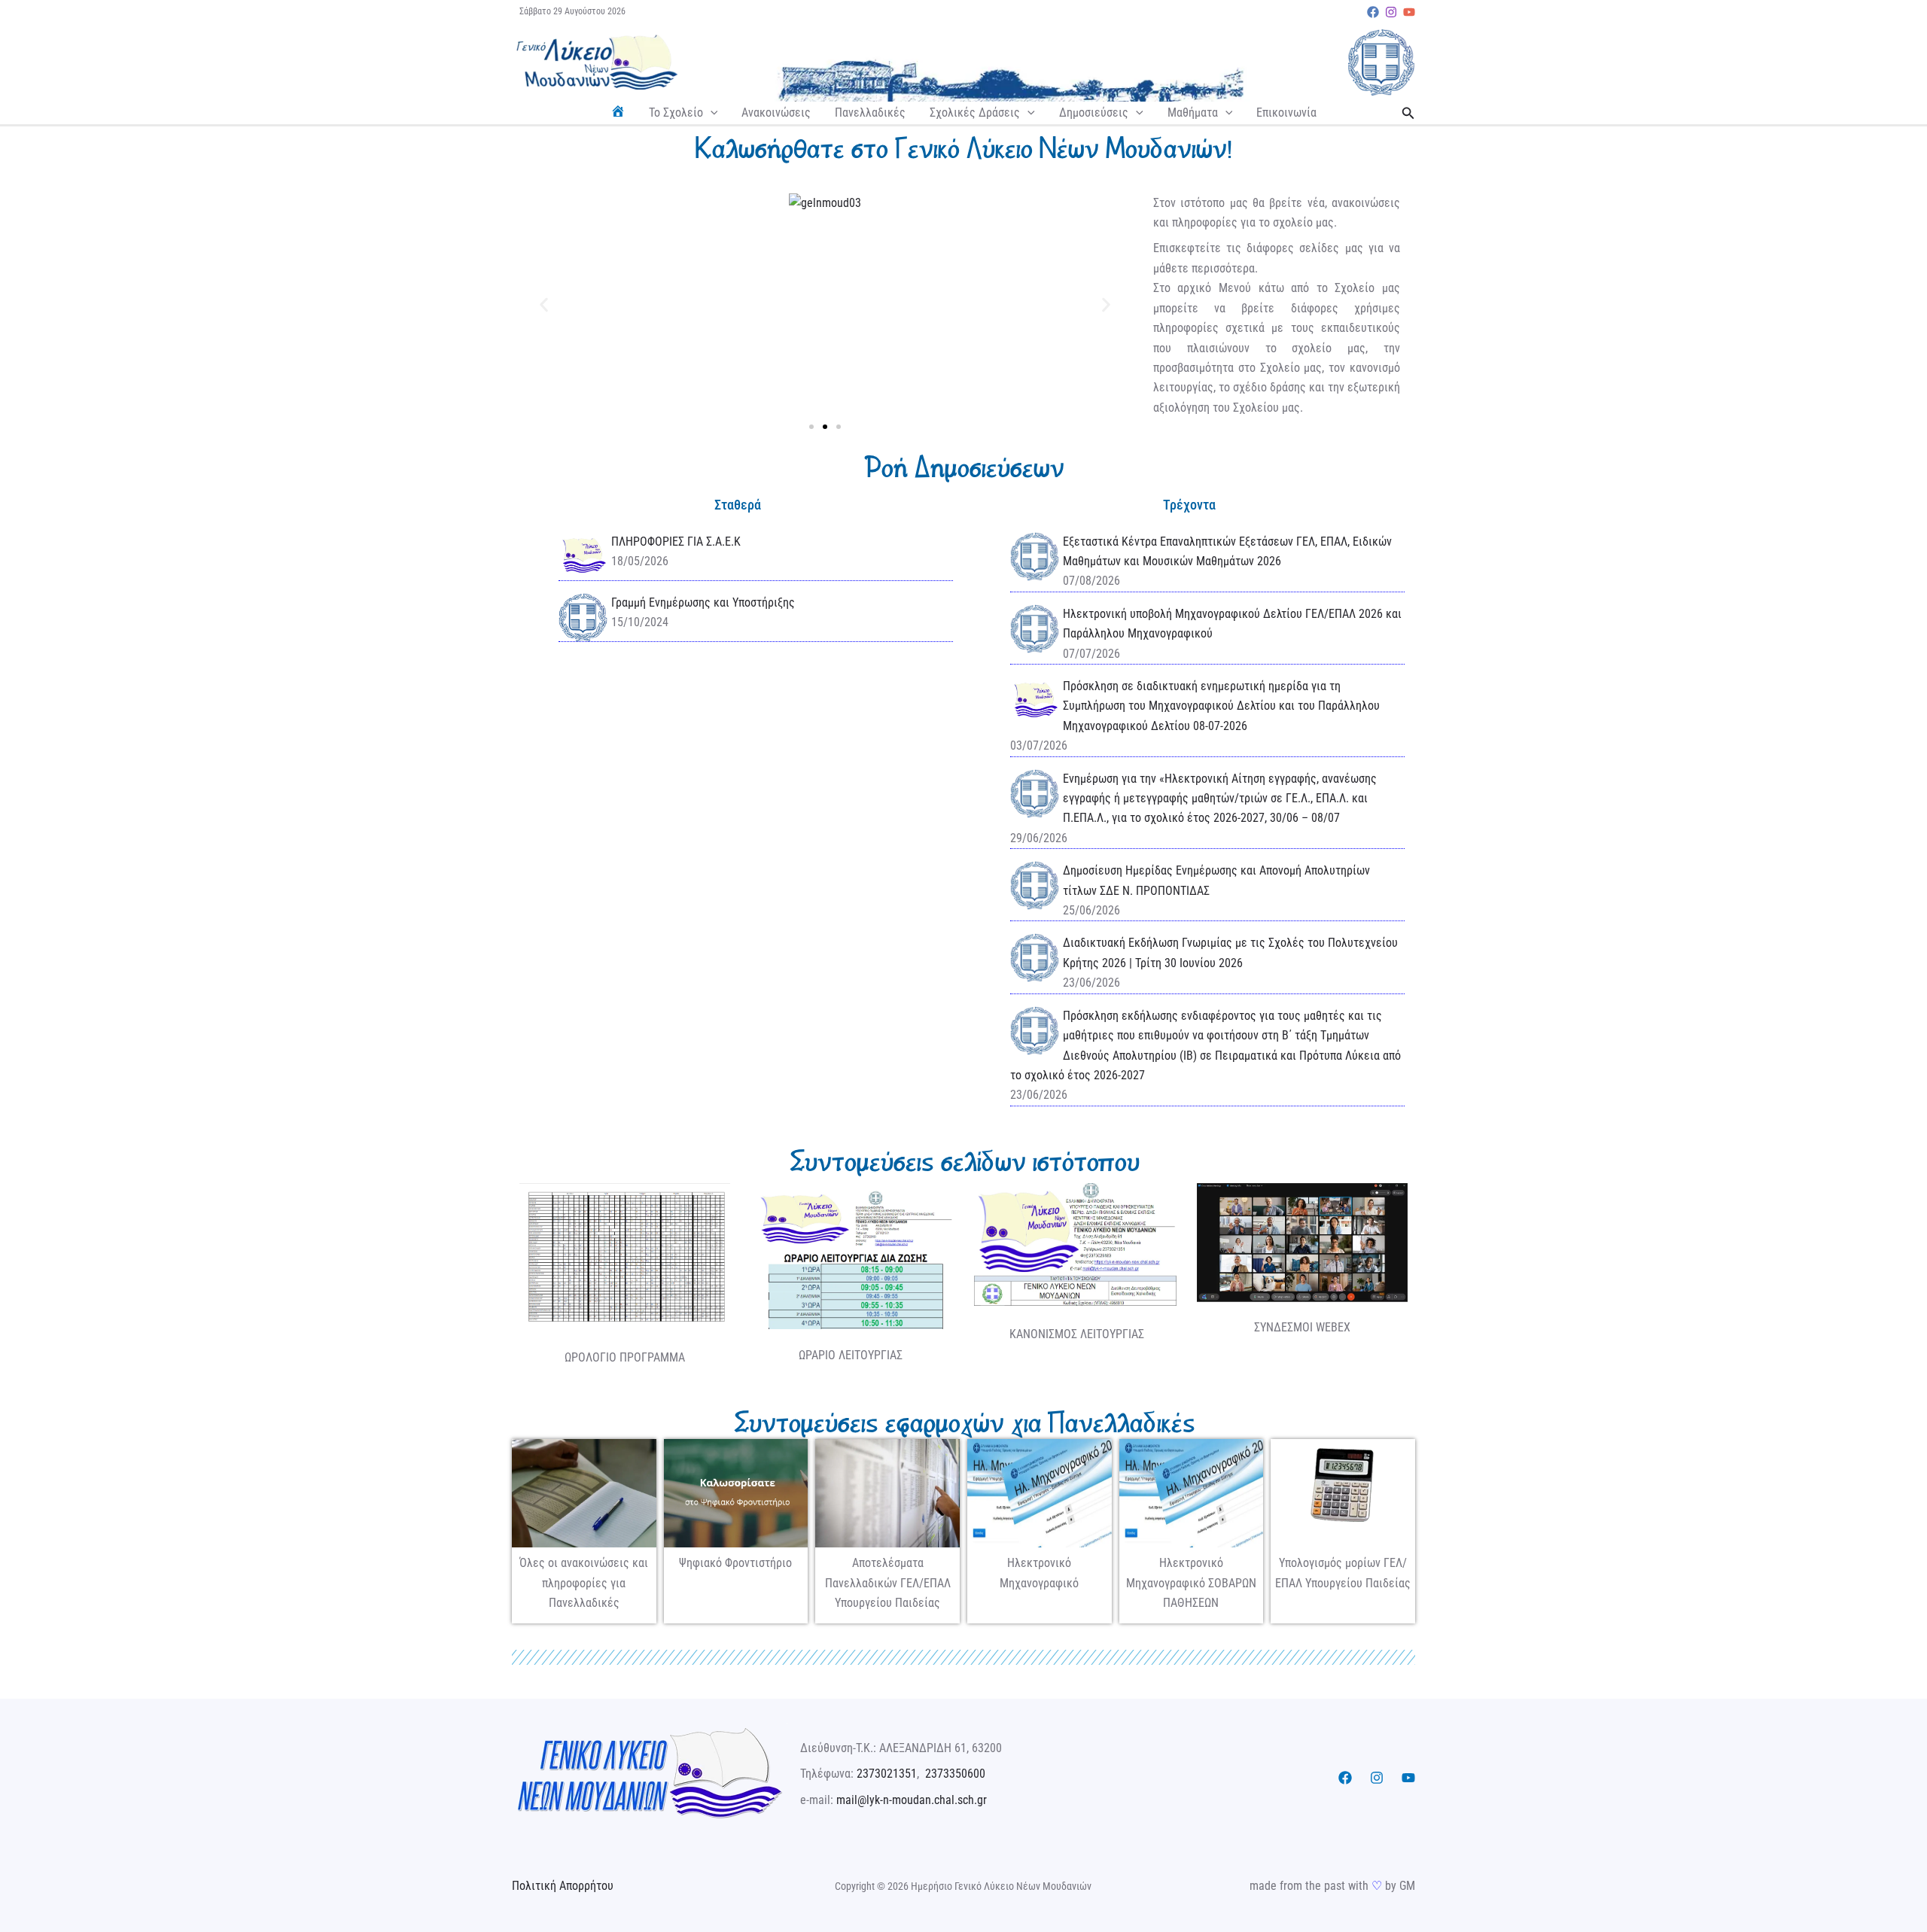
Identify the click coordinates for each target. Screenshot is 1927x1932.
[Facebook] (1373, 12)
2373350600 (955, 1774)
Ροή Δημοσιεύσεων (963, 467)
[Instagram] (1391, 12)
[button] (711, 113)
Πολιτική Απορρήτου (563, 1886)
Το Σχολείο (676, 113)
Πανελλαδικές (870, 113)
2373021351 (887, 1774)
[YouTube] (1409, 12)
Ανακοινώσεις (776, 113)
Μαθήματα (1193, 113)
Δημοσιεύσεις (1094, 113)
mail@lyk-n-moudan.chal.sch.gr (912, 1800)
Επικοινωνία (1286, 113)
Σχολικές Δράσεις (975, 113)
